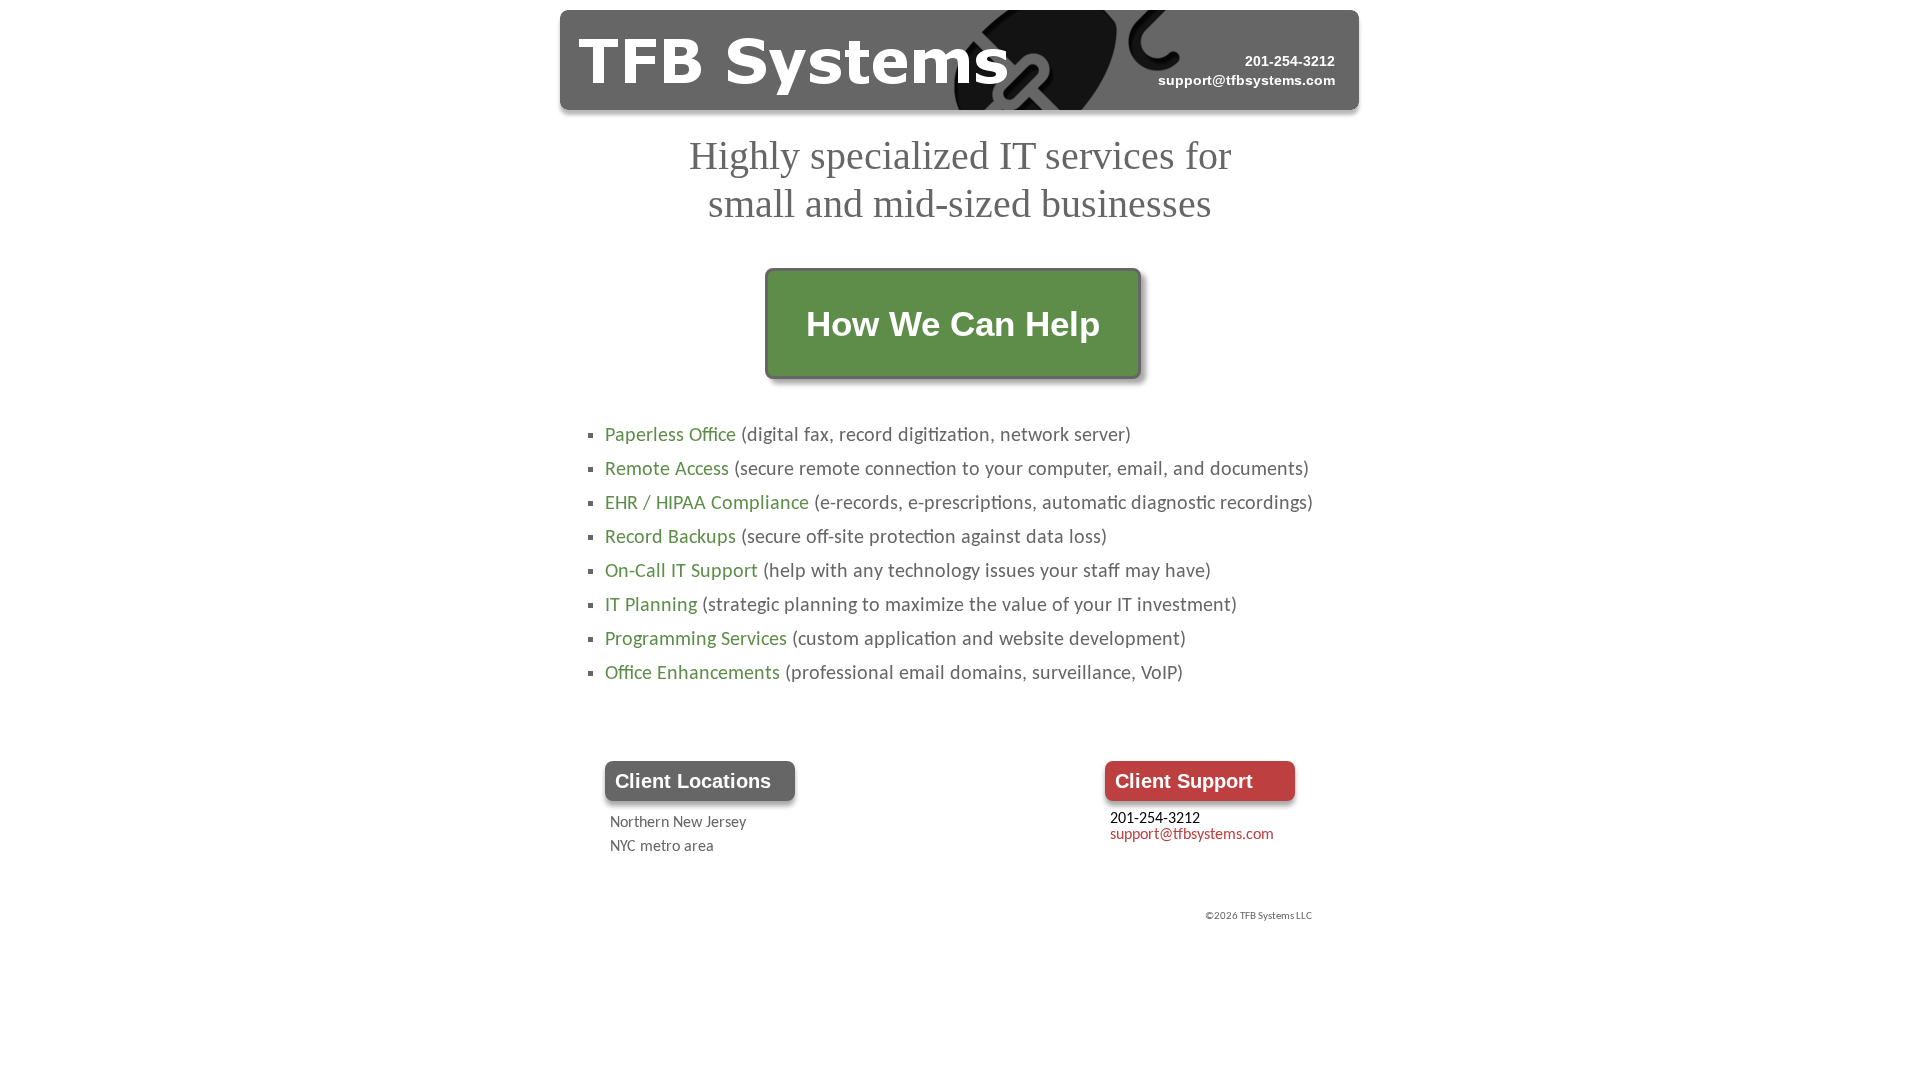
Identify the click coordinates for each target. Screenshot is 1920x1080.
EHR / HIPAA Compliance (707, 504)
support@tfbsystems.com (1246, 80)
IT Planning (651, 606)
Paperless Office (670, 436)
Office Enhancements (692, 674)
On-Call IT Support (681, 572)
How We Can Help (953, 323)
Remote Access (667, 470)
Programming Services (696, 640)
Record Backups (670, 538)
